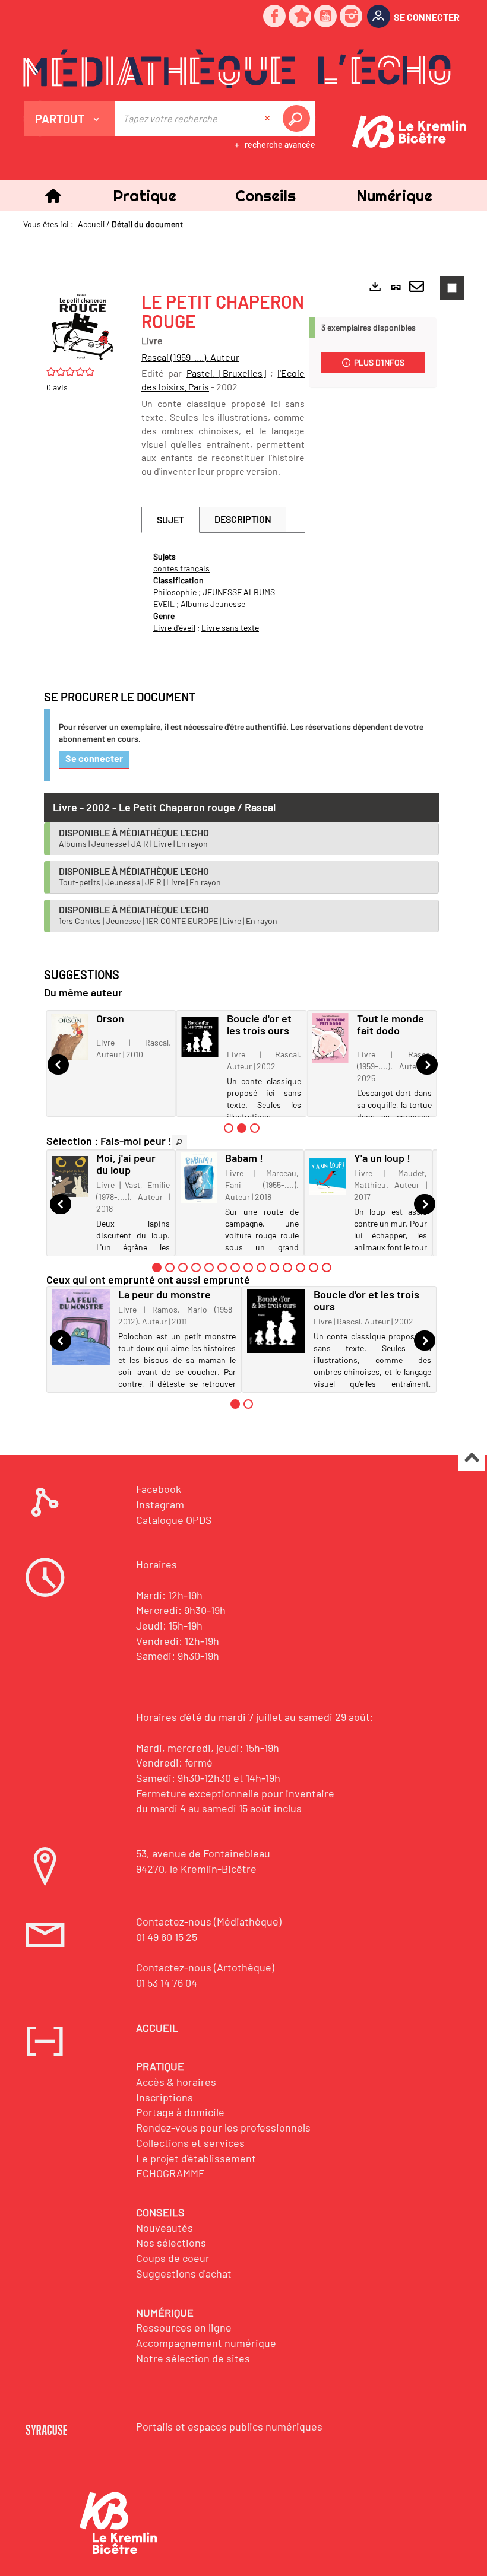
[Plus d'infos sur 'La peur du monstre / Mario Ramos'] (81, 1327)
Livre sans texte (230, 628)
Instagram (160, 1504)
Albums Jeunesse (213, 604)
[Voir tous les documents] (179, 1142)
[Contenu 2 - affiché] (242, 1128)
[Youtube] (326, 17)
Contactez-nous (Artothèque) (205, 1967)
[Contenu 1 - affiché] (157, 1268)
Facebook (159, 1489)
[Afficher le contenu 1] (229, 1128)
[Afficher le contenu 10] (274, 1268)
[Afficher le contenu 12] (301, 1268)
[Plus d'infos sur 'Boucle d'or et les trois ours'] (200, 1037)
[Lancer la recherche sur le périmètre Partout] (299, 119)
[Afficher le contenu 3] (255, 1128)
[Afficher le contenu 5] (209, 1268)
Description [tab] (243, 519)
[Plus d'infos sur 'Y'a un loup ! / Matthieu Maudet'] (328, 1176)
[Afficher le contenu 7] (235, 1268)
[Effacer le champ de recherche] (268, 119)
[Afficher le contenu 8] (248, 1268)
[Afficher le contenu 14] (327, 1268)
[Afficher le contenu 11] (287, 1268)
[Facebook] (275, 17)
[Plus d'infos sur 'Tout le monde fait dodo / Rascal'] (330, 1038)
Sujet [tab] (170, 520)
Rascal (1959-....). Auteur (190, 357)
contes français (181, 568)
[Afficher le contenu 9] (261, 1268)
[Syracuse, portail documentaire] (237, 69)
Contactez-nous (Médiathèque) (209, 1921)
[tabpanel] (223, 592)
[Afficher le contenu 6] (222, 1268)
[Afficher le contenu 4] (196, 1268)
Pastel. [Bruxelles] (226, 373)
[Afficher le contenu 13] (314, 1268)
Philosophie (175, 592)
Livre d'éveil (174, 628)
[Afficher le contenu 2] (170, 1268)
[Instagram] (352, 17)
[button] (145, 196)
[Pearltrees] (301, 17)
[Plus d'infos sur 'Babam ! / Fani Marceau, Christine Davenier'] (199, 1178)
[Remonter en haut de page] (471, 1458)
